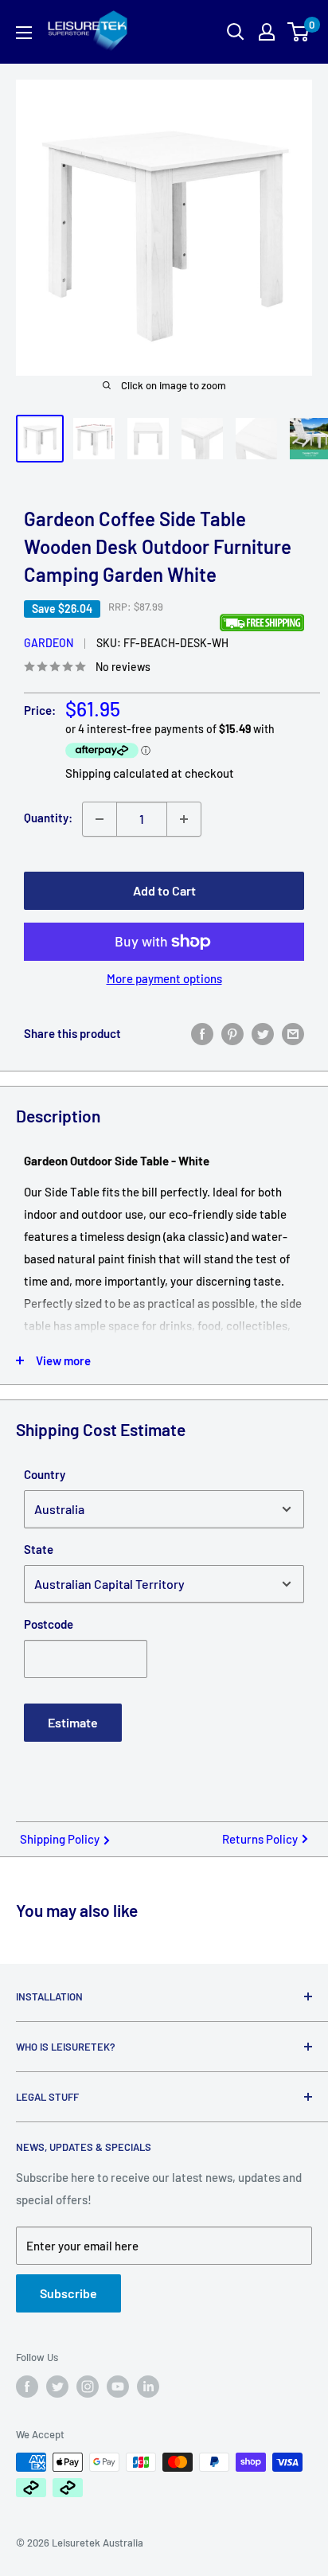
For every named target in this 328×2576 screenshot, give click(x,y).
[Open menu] (24, 33)
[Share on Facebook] (202, 1033)
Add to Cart (164, 890)
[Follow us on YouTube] (118, 2387)
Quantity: (48, 818)
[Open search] (236, 32)
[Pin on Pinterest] (232, 1033)
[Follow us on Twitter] (57, 2387)
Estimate (73, 1722)
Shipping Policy (60, 1839)
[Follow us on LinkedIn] (148, 2387)
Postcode (49, 1624)
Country (45, 1474)
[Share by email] (293, 1033)
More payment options (164, 978)
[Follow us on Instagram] (88, 2387)
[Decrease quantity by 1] (100, 819)
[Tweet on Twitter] (263, 1033)
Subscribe (68, 2293)
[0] (299, 32)
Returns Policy (260, 1839)
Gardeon (49, 643)
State (39, 1549)
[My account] (267, 32)
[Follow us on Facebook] (27, 2387)
